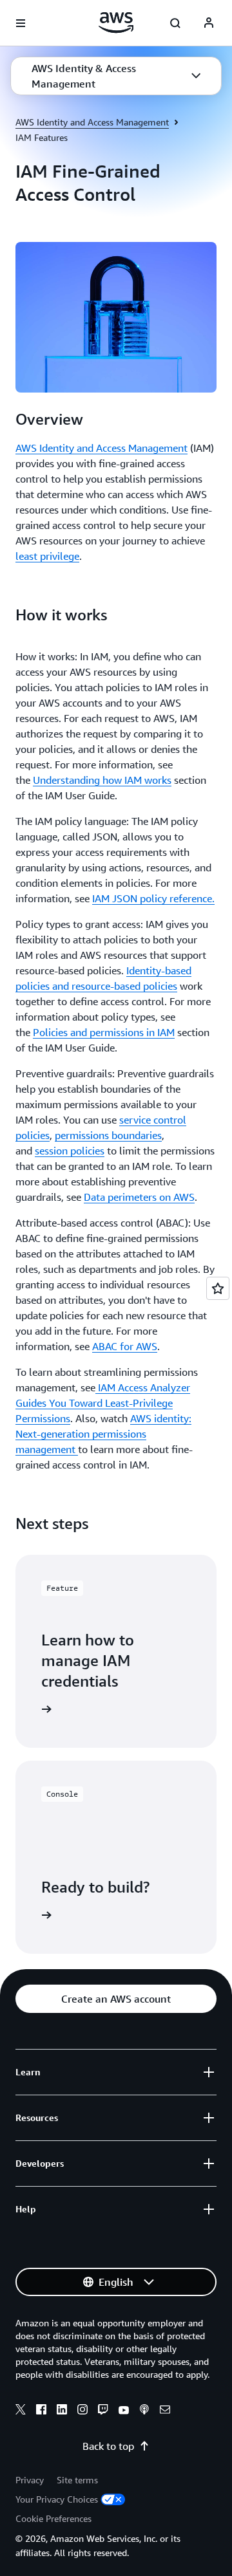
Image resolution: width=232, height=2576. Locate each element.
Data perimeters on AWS (139, 1197)
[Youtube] (124, 2411)
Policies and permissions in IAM (104, 1032)
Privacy (30, 2480)
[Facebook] (41, 2411)
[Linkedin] (62, 2411)
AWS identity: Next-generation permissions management (103, 1434)
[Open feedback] (218, 1288)
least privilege (47, 556)
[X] (21, 2411)
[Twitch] (103, 2411)
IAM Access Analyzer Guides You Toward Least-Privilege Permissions (103, 1403)
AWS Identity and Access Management (92, 122)
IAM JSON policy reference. (153, 898)
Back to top (108, 2446)
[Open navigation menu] (21, 23)
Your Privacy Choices (57, 2499)
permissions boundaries (108, 1135)
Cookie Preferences (53, 2518)
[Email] (165, 2411)
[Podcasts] (144, 2411)
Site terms (77, 2480)
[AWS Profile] (209, 23)
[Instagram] (82, 2411)
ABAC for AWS (125, 1346)
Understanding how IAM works (102, 780)
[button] (116, 76)
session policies (70, 1151)
